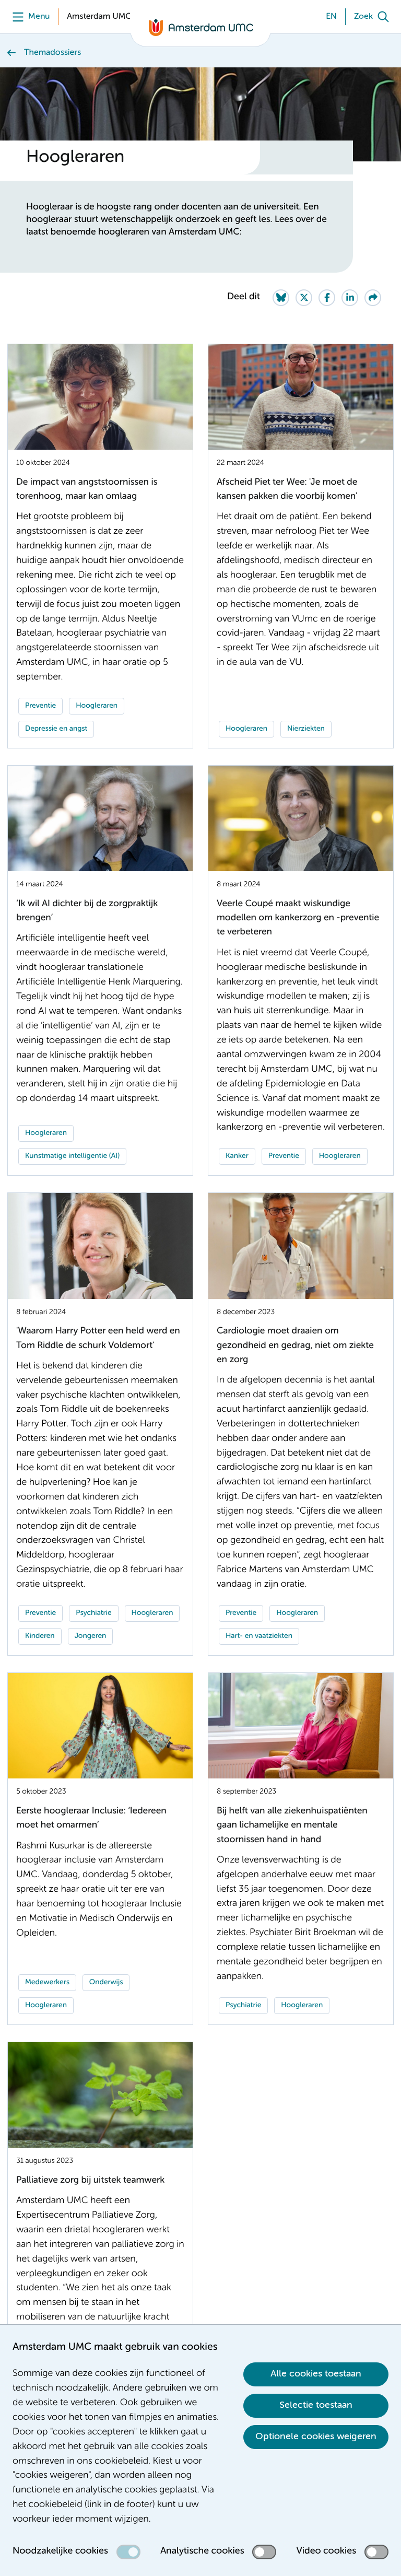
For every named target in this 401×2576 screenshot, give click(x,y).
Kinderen (40, 1636)
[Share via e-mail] (373, 298)
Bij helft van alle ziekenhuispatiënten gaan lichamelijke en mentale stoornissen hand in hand (292, 1826)
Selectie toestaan (316, 2405)
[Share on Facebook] (327, 298)
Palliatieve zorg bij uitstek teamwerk (90, 2181)
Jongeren (91, 1636)
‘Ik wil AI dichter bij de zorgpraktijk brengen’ (87, 911)
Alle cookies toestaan (316, 2374)
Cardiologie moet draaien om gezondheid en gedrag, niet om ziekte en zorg (295, 1346)
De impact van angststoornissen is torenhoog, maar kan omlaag (87, 490)
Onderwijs (106, 1983)
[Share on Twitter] (304, 298)
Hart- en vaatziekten (259, 1636)
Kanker (237, 1156)
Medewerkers (47, 1983)
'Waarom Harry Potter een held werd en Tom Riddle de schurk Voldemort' (98, 1338)
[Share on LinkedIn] (350, 298)
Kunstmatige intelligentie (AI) (72, 1156)
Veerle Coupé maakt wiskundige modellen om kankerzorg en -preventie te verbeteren (298, 918)
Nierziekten (306, 729)
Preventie (40, 706)
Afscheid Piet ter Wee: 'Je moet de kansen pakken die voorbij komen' (287, 490)
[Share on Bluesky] (281, 298)
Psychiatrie (93, 1613)
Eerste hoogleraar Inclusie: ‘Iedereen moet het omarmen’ (91, 1818)
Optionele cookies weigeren (316, 2437)
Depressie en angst (56, 729)
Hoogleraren (97, 706)
